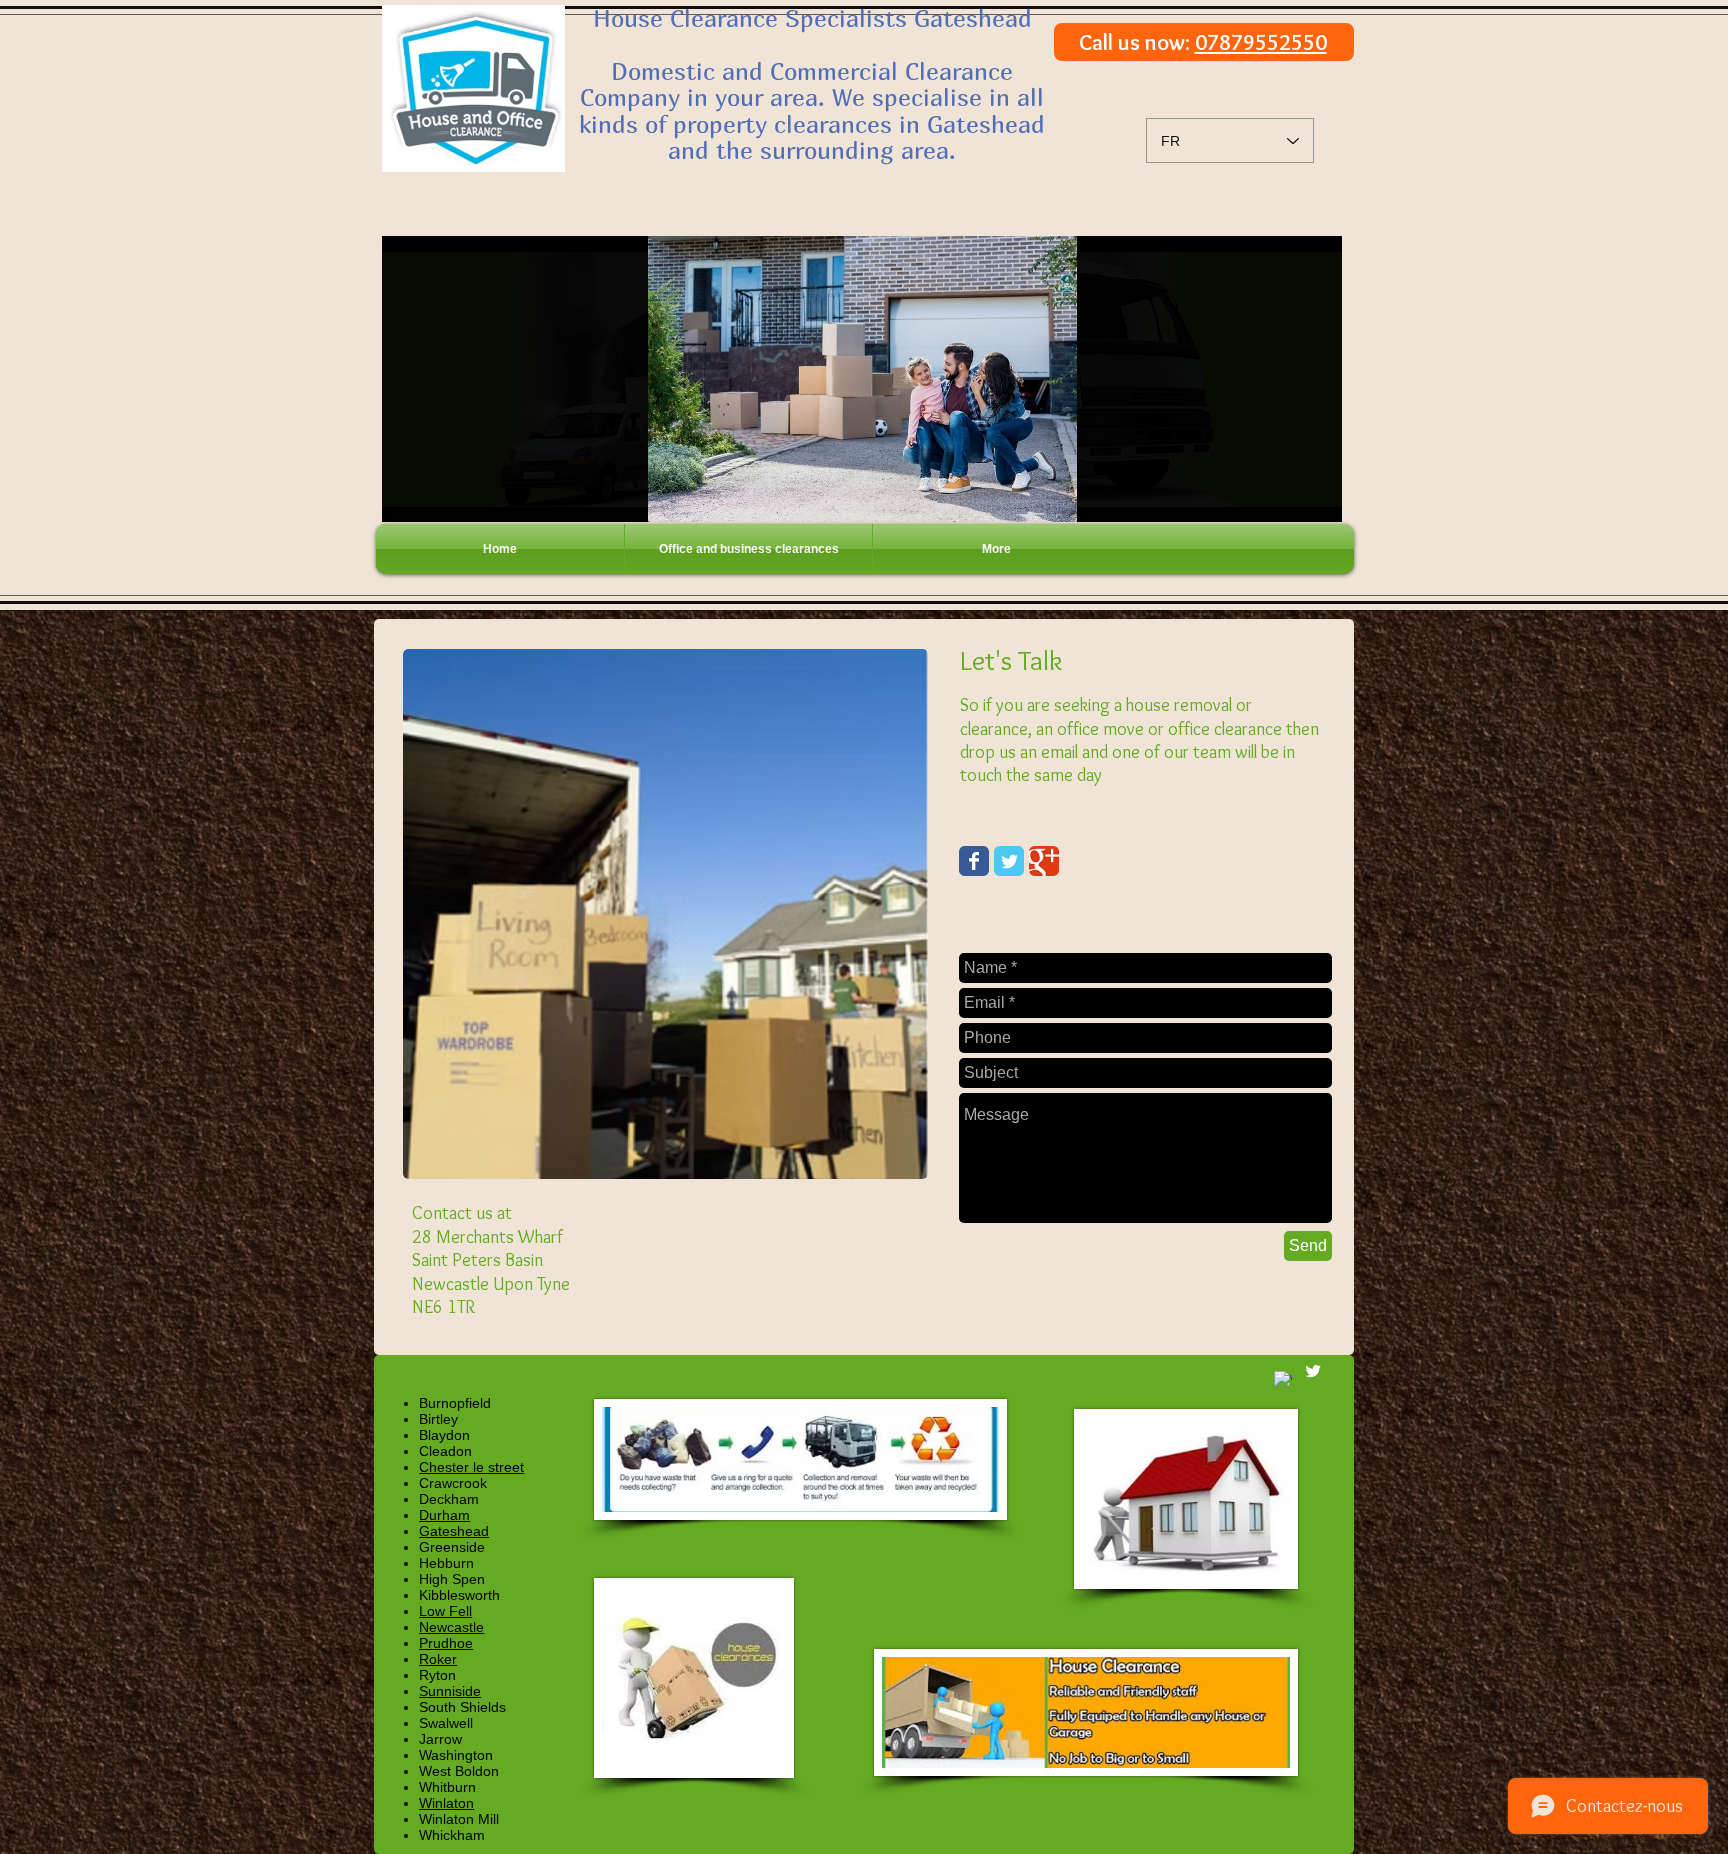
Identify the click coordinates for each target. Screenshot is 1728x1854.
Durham (444, 1515)
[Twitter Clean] (1313, 1371)
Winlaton (446, 1803)
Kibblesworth (459, 1595)
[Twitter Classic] (1009, 861)
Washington (456, 1755)
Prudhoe (446, 1643)
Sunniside (450, 1691)
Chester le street (471, 1467)
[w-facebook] (1283, 1380)
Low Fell (445, 1611)
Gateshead (454, 1531)
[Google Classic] (1044, 861)
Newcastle (451, 1627)
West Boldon (459, 1771)
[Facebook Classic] (974, 861)
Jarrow (440, 1739)
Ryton (437, 1675)
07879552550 (1261, 42)
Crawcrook (453, 1483)
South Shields (462, 1707)
